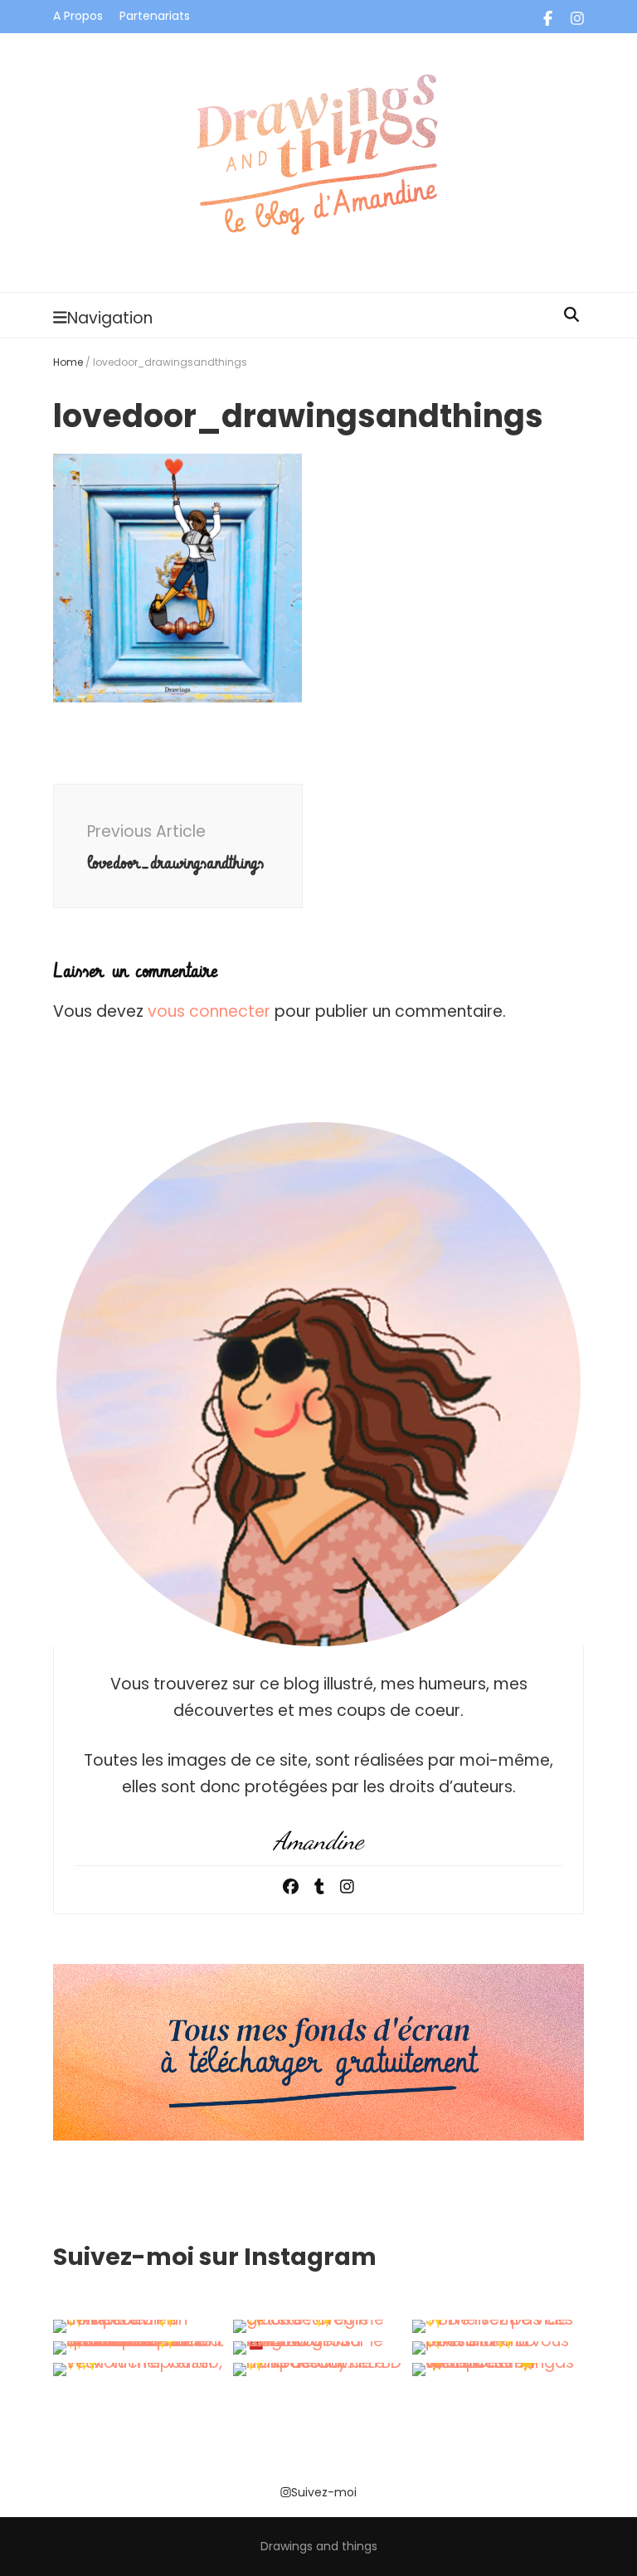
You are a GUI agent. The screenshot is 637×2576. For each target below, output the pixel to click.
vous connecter (209, 1011)
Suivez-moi (324, 2492)
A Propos (78, 16)
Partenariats (155, 16)
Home (68, 362)
